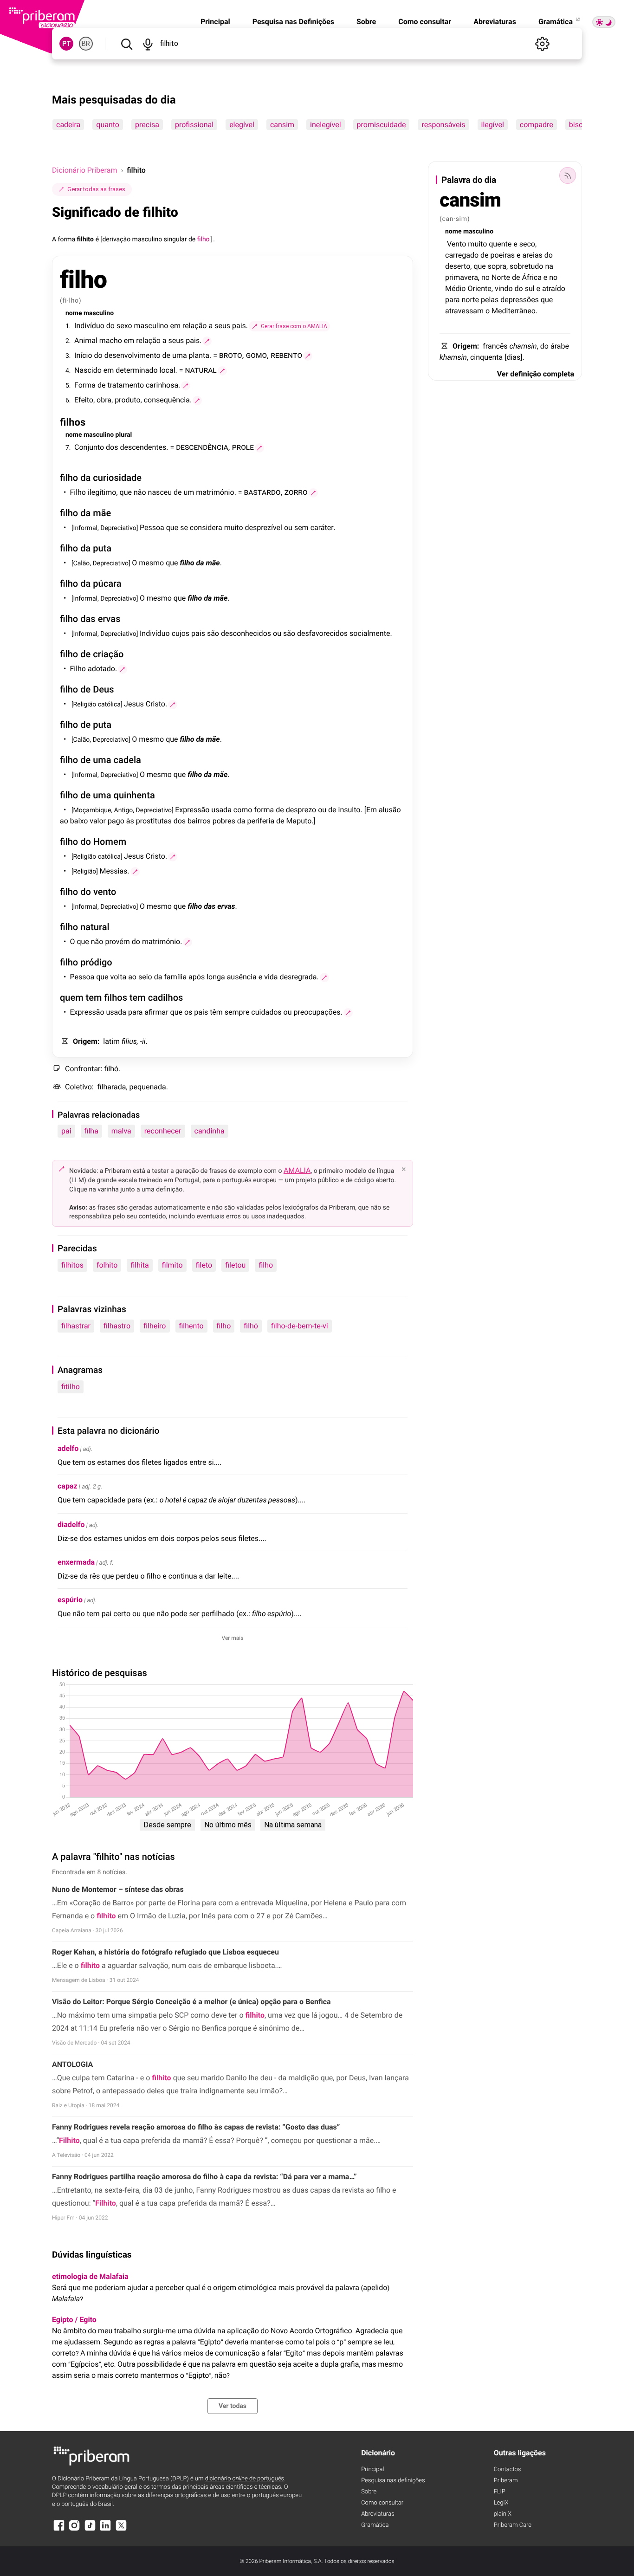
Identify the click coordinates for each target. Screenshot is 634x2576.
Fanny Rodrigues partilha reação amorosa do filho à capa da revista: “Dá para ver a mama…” (204, 2177)
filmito (172, 1265)
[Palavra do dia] (568, 175)
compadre (537, 125)
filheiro (155, 1326)
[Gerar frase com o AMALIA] (207, 341)
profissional (194, 125)
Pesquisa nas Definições (293, 22)
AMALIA (297, 1170)
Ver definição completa (536, 374)
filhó (251, 1326)
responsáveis (443, 125)
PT (67, 44)
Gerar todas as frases (96, 189)
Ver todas (233, 2406)
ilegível (493, 125)
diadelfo (71, 1524)
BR (86, 44)
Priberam (506, 2481)
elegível (242, 125)
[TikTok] (90, 2530)
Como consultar (425, 22)
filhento (191, 1326)
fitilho (71, 1387)
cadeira (68, 125)
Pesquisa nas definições (393, 2481)
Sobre (366, 22)
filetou (235, 1265)
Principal (215, 22)
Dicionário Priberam (84, 170)
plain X (503, 2514)
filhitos (72, 1265)
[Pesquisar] (126, 44)
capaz (68, 1486)
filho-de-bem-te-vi (300, 1326)
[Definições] (542, 44)
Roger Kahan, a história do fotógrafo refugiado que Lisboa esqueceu (165, 1952)
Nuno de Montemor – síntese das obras (118, 1889)
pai (66, 1131)
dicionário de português (245, 2479)
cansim (282, 125)
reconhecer (163, 1131)
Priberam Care (513, 2525)
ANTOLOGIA (72, 2064)
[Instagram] (74, 2530)
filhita (139, 1265)
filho (266, 1265)
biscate (581, 125)
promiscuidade (382, 125)
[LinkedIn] (105, 2530)
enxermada (76, 1562)
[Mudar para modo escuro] (604, 22)
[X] (121, 2530)
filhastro (117, 1326)
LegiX (501, 2503)
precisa (147, 125)
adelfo (68, 1448)
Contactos (508, 2469)
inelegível (326, 125)
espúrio (70, 1600)
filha (91, 1131)
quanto (108, 125)
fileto (204, 1265)
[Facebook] (59, 2530)
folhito (107, 1265)
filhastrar (76, 1326)
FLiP (500, 2492)
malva (121, 1131)
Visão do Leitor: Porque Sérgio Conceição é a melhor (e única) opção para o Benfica (191, 2002)
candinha (210, 1131)
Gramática (556, 22)
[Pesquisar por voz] (147, 44)
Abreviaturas (495, 22)
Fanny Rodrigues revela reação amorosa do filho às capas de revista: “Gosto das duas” (196, 2127)
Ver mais (233, 1638)
